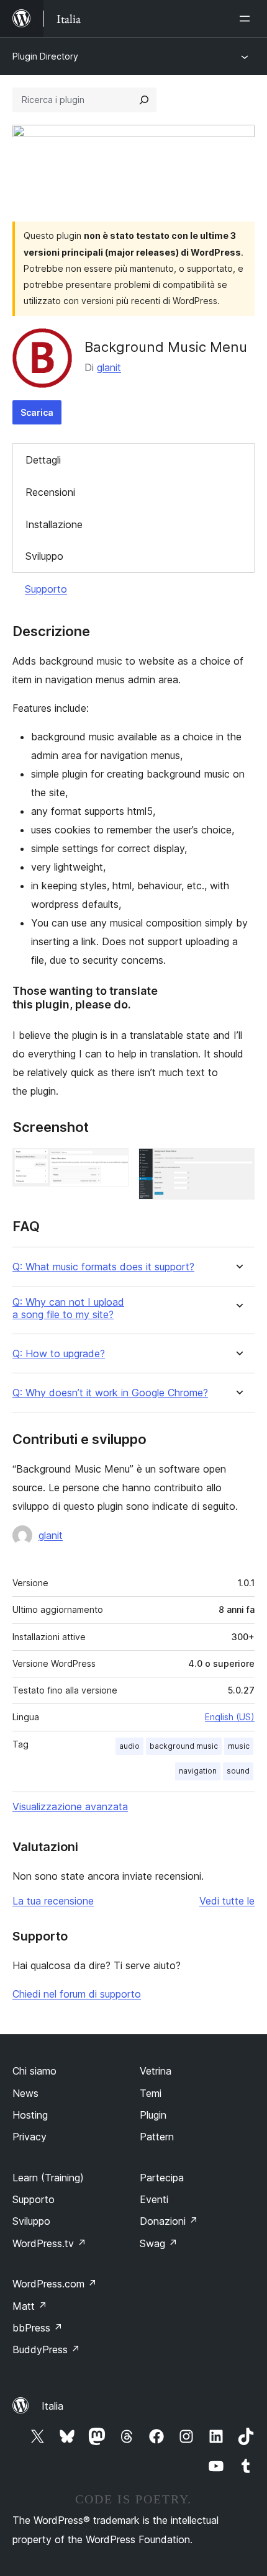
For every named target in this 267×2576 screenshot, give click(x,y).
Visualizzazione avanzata (70, 1806)
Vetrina (156, 2071)
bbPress (38, 2328)
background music (184, 1746)
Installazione (54, 524)
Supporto (46, 589)
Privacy (29, 2137)
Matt (30, 2306)
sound (238, 1771)
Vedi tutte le (227, 1901)
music (239, 1746)
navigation (198, 1771)
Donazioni (169, 2221)
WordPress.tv (49, 2243)
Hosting (30, 2115)
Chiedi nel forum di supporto (77, 1994)
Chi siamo (34, 2071)
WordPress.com (55, 2284)
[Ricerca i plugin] (144, 100)
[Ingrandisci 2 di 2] (238, 1165)
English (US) (230, 1717)
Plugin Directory (45, 56)
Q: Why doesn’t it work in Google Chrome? (110, 1393)
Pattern (157, 2137)
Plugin (153, 2115)
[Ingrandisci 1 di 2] (112, 1165)
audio (129, 1746)
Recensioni (50, 492)
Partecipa (162, 2178)
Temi (151, 2093)
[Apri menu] (247, 19)
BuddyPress (46, 2349)
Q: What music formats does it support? (103, 1267)
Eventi (154, 2199)
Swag (159, 2243)
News (25, 2093)
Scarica (37, 412)
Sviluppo (44, 556)
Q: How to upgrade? (59, 1354)
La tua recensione (53, 1901)
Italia (52, 2406)
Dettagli (43, 460)
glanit (109, 367)
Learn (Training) (48, 2178)
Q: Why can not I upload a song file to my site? (68, 1308)
